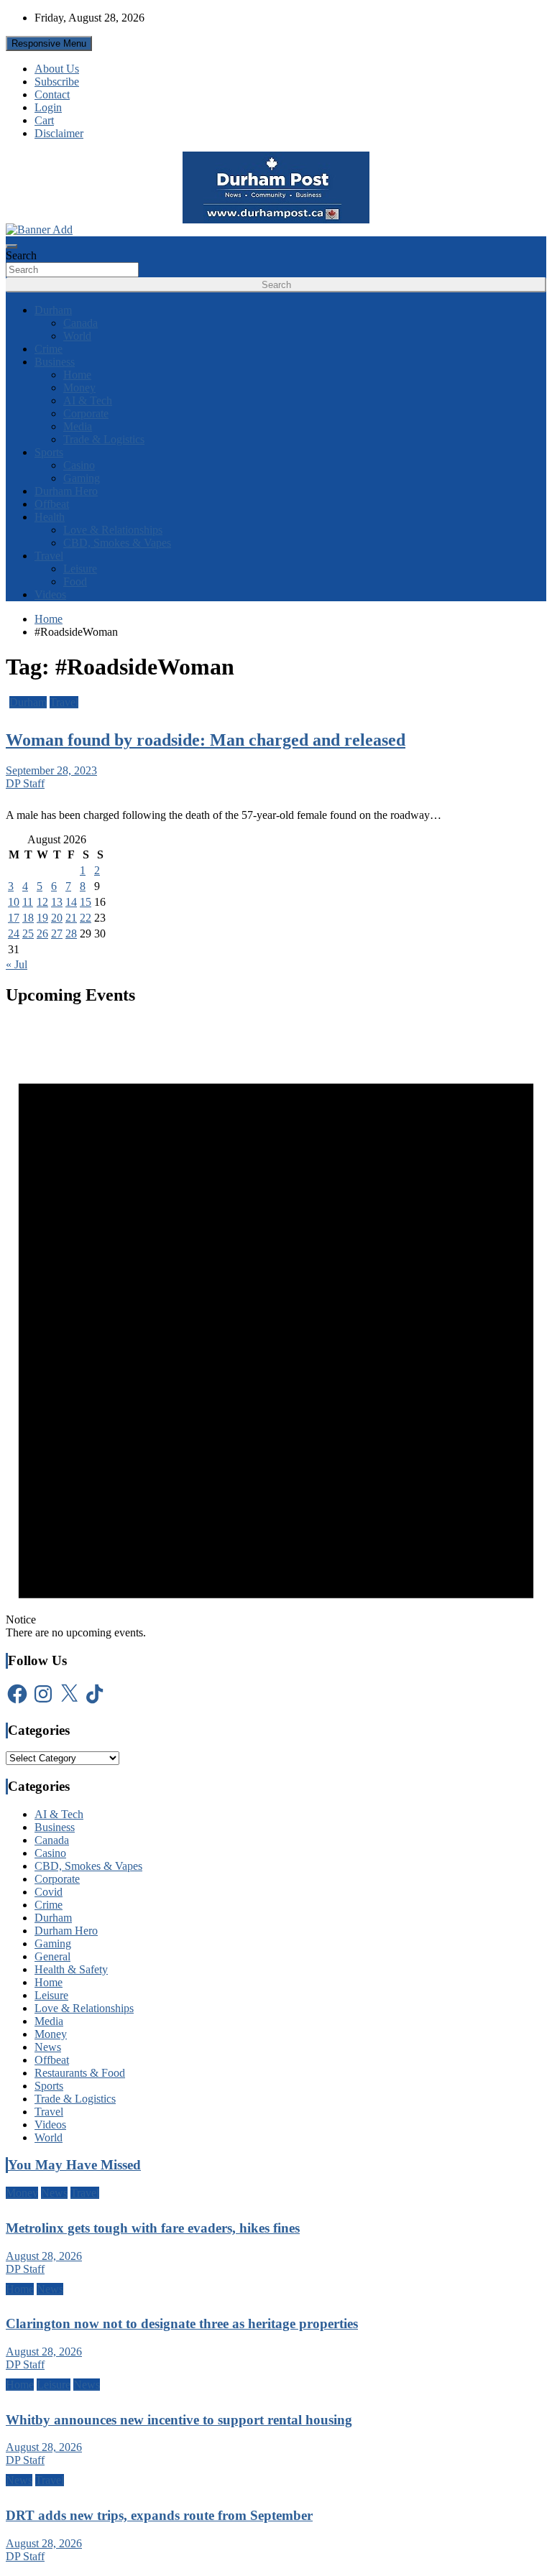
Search (21, 255)
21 (71, 918)
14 (71, 902)
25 (28, 933)
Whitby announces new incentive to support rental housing (179, 2420)
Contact (52, 94)
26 (42, 933)
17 (14, 918)
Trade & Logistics (104, 439)
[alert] (276, 1330)
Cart (44, 120)
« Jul (17, 964)
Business (55, 362)
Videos (50, 594)
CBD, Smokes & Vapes (117, 543)
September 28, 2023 (51, 770)
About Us (57, 69)
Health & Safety (71, 1969)
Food (75, 582)
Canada (80, 323)
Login (48, 107)
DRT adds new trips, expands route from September (159, 2515)
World (77, 336)
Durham (53, 310)
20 (57, 918)
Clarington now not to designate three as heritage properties (182, 2324)
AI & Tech (88, 400)
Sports (49, 452)
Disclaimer (59, 133)
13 (57, 902)
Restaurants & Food (80, 2073)
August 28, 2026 (44, 2256)
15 (86, 902)
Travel (49, 556)
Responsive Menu (49, 43)
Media (78, 426)
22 (86, 918)
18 (28, 918)
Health (50, 517)
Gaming (82, 478)
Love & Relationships (113, 530)
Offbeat (52, 504)
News (48, 2047)
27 (57, 933)
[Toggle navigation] (11, 246)
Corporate (86, 413)
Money (79, 388)
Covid (49, 1892)
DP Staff (25, 783)
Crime (49, 349)
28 (71, 933)
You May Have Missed (74, 2165)
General (52, 1956)
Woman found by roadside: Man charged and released (206, 740)
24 (14, 933)
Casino (79, 465)
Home (77, 375)
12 (42, 902)
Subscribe (57, 82)
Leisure (80, 569)
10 (14, 902)
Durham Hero (66, 491)
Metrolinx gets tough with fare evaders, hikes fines (153, 2228)
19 (42, 918)
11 (28, 902)
